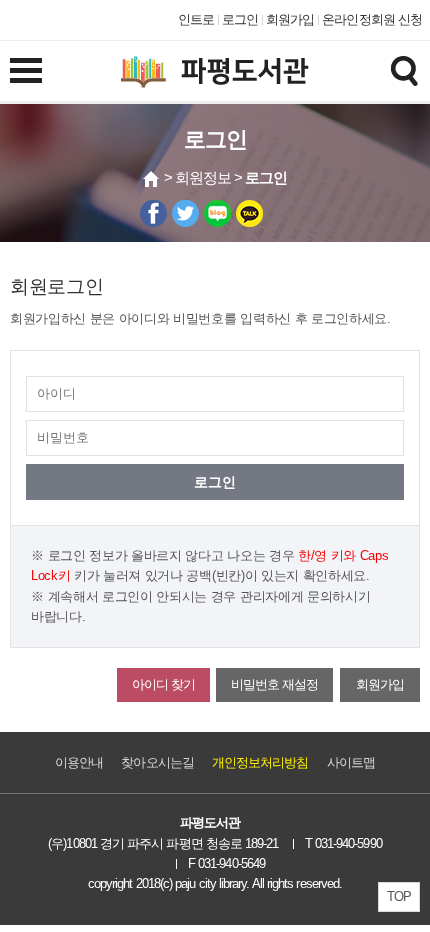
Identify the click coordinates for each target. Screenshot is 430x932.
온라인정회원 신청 (372, 19)
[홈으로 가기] (152, 179)
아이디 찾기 (163, 684)
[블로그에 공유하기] (217, 213)
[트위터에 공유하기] (185, 213)
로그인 (240, 19)
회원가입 (290, 19)
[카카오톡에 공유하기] (249, 213)
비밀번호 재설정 (274, 684)
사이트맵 (351, 762)
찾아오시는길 (157, 762)
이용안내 (79, 762)
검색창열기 (404, 70)
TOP (399, 896)
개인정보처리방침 (260, 762)
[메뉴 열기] (26, 70)
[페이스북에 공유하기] (153, 213)
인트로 (196, 19)
